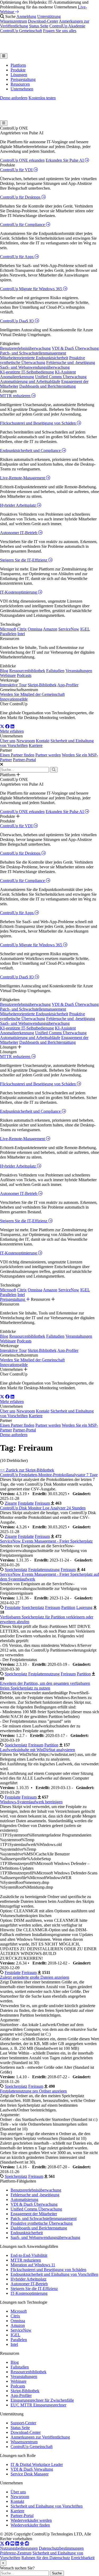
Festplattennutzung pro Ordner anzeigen (33, 2091)
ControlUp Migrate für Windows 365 (32, 289)
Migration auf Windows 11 (33, 2265)
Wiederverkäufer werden (31, 2520)
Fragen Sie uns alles (60, 31)
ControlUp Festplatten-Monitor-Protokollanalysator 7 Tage (49, 1475)
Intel (21, 634)
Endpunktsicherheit (27, 2233)
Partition (68, 1607)
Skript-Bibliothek (42, 685)
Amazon (50, 629)
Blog (4, 671)
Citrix (22, 629)
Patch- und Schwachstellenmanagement (33, 353)
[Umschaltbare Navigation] (4, 56)
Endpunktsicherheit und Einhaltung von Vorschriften (54, 2274)
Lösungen (19, 75)
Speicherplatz (16, 1570)
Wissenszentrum (13, 21)
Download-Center (43, 21)
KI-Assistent (65, 372)
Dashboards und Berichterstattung (48, 386)
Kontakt (43, 741)
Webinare (8, 675)
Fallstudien (55, 671)
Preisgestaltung (23, 79)
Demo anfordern (14, 98)
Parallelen (8, 634)
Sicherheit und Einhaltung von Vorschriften (47, 2506)
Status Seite (39, 26)
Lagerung (84, 1607)
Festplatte (26, 1503)
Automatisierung (24, 2200)
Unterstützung (49, 16)
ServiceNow (69, 629)
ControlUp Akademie (67, 26)
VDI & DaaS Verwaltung (32, 2469)
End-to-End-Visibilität (29, 2255)
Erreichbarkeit (83, 2558)
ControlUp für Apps (17, 257)
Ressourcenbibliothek (27, 671)
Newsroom (26, 741)
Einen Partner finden (17, 755)
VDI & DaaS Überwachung (75, 348)
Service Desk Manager (30, 2474)
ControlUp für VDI (17, 170)
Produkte (18, 70)
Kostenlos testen (42, 98)
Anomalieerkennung (17, 377)
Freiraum (42, 1503)
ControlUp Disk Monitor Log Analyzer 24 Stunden (43, 1508)
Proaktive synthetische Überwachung (43, 360)
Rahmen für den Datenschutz (46, 2558)
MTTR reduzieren (16, 396)
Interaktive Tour (13, 685)
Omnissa (35, 629)
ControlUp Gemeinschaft (21, 31)
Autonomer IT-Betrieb (19, 533)
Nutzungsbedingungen (19, 2548)
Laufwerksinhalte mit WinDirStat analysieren (37, 1750)
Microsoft (8, 629)
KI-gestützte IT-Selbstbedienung (27, 372)
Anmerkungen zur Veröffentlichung (40, 2437)
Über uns (8, 741)
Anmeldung (26, 16)
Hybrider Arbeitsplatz (18, 505)
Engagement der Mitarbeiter (34, 2214)
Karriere (36, 745)
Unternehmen (22, 89)
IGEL (85, 629)
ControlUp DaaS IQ (17, 321)
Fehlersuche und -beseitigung (71, 363)
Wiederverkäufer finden (30, 2525)
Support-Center (23, 2423)
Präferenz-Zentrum (16, 2553)
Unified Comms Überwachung (61, 377)
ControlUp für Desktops (21, 197)
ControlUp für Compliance (23, 225)
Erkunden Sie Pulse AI (65, 160)
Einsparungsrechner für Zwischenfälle (42, 2400)
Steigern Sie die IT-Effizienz (24, 560)
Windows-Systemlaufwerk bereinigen (31, 1802)
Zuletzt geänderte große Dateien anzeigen (35, 1977)
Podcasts (24, 675)
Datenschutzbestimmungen (61, 2548)
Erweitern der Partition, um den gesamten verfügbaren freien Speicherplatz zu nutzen (45, 1686)
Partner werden (48, 755)
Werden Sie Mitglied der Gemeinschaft (32, 694)
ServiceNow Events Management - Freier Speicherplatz (46, 1541)
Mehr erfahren (12, 731)
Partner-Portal (24, 760)
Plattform (18, 65)
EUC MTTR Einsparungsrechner (38, 2405)
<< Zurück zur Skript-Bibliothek (27, 1470)
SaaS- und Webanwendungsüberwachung (35, 367)
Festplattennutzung (44, 1570)
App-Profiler (68, 685)
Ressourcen (20, 84)
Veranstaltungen (79, 671)
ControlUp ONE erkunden (22, 160)
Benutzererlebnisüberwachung (25, 348)
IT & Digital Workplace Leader (37, 2464)
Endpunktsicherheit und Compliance (31, 450)
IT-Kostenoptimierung (19, 592)
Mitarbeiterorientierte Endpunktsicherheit (34, 358)
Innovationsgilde (14, 699)
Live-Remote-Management (23, 478)
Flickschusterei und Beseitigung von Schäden (38, 423)
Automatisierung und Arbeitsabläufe (30, 381)
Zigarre (11, 1503)
